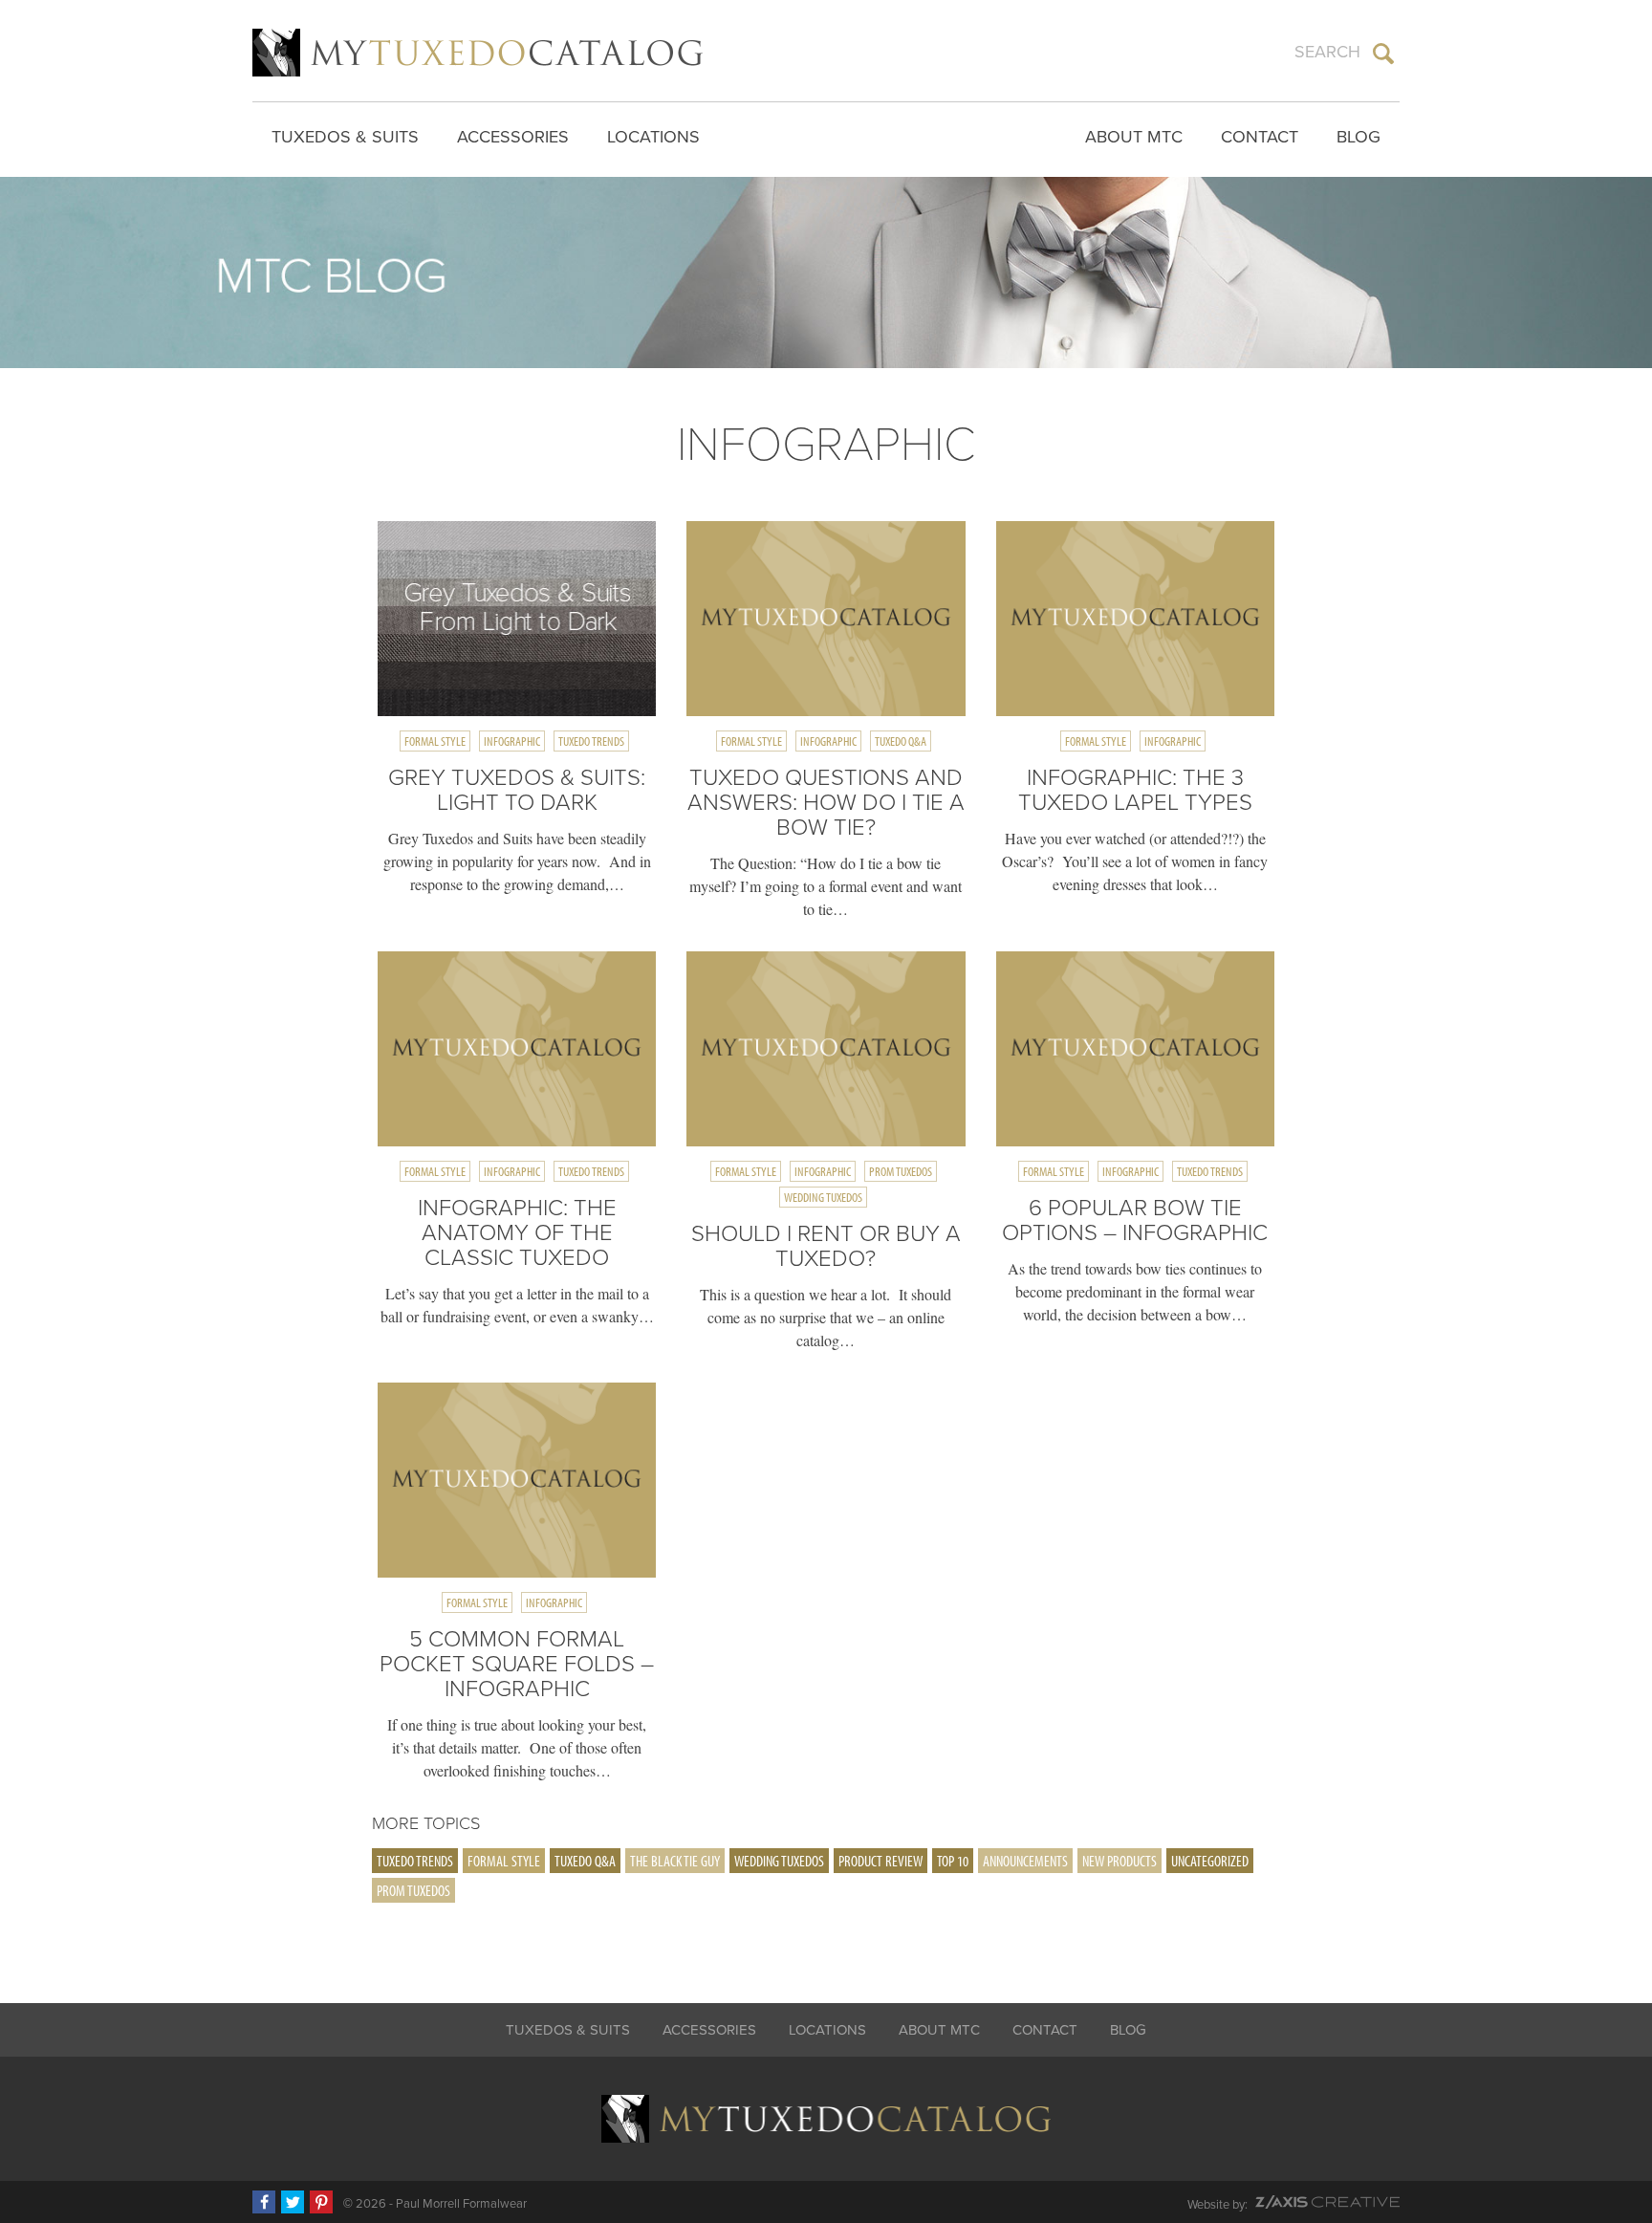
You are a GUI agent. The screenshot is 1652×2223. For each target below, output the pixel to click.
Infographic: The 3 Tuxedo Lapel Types (1135, 790)
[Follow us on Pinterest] (321, 2202)
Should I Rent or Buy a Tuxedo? (826, 1246)
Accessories (513, 137)
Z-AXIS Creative (1327, 2202)
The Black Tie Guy (675, 1861)
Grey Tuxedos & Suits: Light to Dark (517, 790)
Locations (653, 137)
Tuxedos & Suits (345, 137)
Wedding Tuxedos (823, 1197)
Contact (1260, 137)
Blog (1359, 137)
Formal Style (435, 741)
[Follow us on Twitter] (293, 2202)
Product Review (880, 1861)
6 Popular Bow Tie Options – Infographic (1135, 1220)
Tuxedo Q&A (901, 741)
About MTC (1134, 137)
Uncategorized (1210, 1861)
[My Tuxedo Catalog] (478, 53)
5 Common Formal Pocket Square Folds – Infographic (517, 1664)
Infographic (512, 741)
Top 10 (953, 1861)
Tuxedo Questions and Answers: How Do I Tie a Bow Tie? (826, 803)
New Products (1119, 1861)
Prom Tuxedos (901, 1171)
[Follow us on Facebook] (264, 2202)
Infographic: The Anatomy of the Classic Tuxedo (517, 1233)
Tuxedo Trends (591, 741)
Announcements (1025, 1861)
